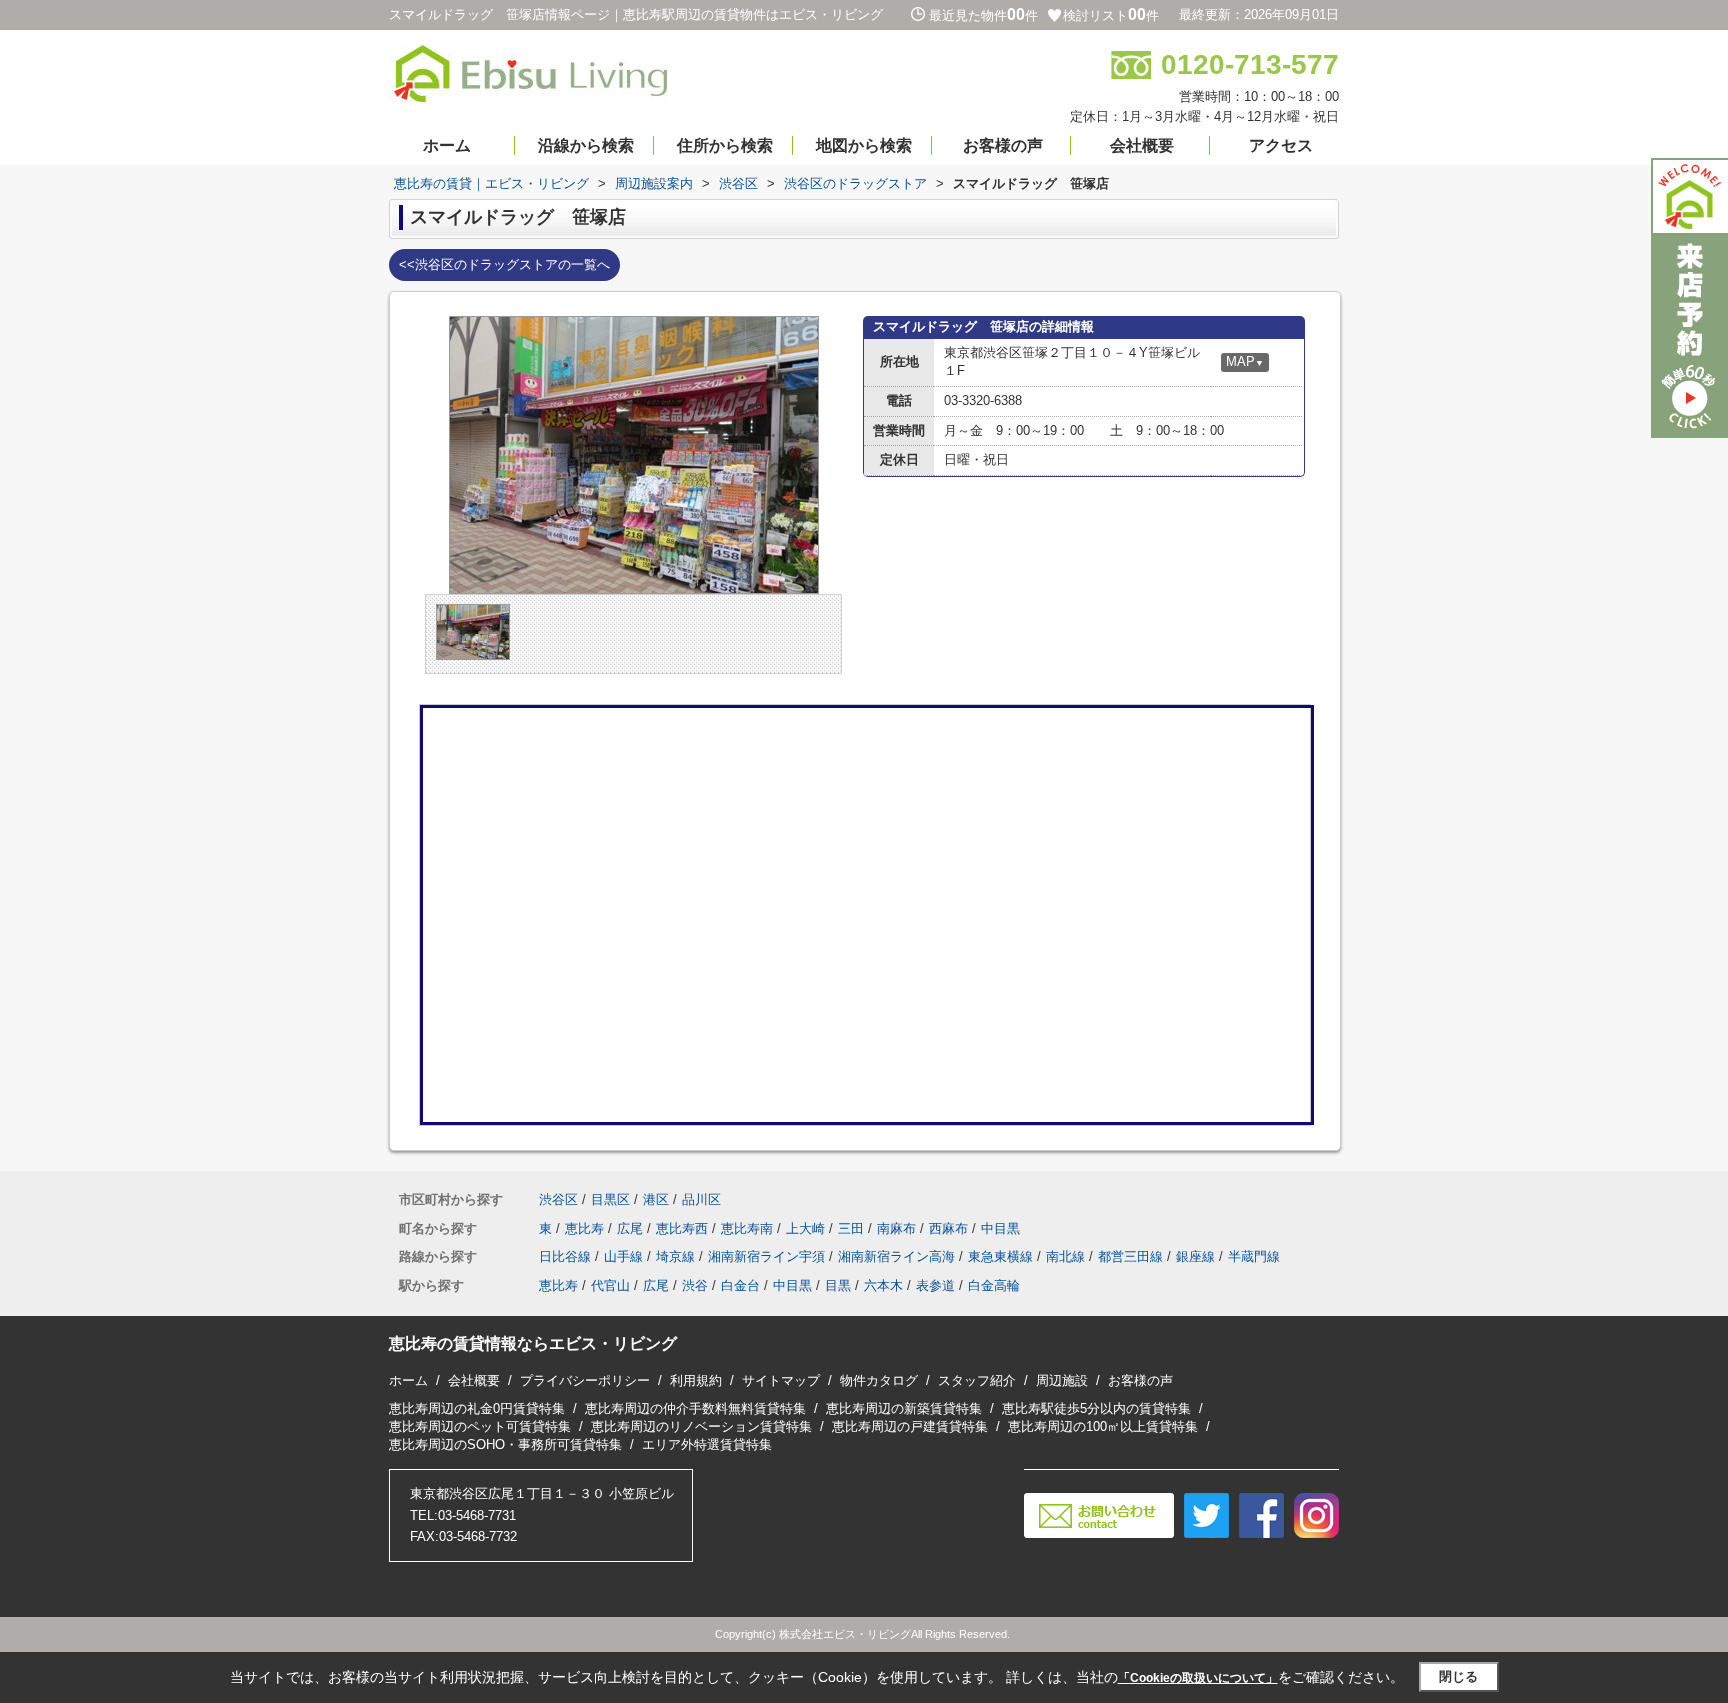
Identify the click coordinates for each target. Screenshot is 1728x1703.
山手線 (623, 1256)
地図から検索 (864, 145)
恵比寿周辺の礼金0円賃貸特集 (477, 1408)
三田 (851, 1228)
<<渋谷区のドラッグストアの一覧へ (504, 264)
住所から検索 (725, 145)
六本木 (883, 1285)
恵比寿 (584, 1228)
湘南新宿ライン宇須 (766, 1256)
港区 (656, 1199)
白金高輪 (994, 1285)
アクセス (1281, 145)
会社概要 (1142, 145)
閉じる (1458, 1676)
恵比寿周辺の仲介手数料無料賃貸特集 (695, 1408)
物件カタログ (879, 1380)
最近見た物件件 (983, 15)
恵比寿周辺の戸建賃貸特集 (910, 1426)
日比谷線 (565, 1256)
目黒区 (610, 1199)
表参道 (935, 1285)
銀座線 (1195, 1256)
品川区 (701, 1199)
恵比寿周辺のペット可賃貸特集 (480, 1426)
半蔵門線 (1254, 1256)
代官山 (610, 1285)
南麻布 (896, 1228)
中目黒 (1000, 1228)
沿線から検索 (586, 145)
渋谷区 (558, 1199)
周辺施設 (1062, 1380)
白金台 (740, 1285)
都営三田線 (1130, 1256)
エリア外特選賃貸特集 (707, 1444)
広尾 (630, 1228)
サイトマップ (781, 1380)
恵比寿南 (747, 1228)
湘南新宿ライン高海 (896, 1256)
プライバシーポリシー (585, 1380)
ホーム (447, 145)
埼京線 (675, 1256)
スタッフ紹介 (977, 1380)
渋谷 (695, 1285)
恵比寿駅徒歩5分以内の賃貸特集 (1096, 1408)
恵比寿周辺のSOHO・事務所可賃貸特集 (505, 1444)
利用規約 (696, 1380)
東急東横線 (1000, 1256)
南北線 (1065, 1256)
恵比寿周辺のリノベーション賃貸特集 (701, 1426)
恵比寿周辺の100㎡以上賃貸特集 (1103, 1426)
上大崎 (805, 1228)
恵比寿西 (682, 1228)
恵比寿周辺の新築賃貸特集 (904, 1408)
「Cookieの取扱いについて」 (1198, 1678)
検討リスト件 (1111, 15)
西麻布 (948, 1228)
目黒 (838, 1285)
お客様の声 (1003, 145)
